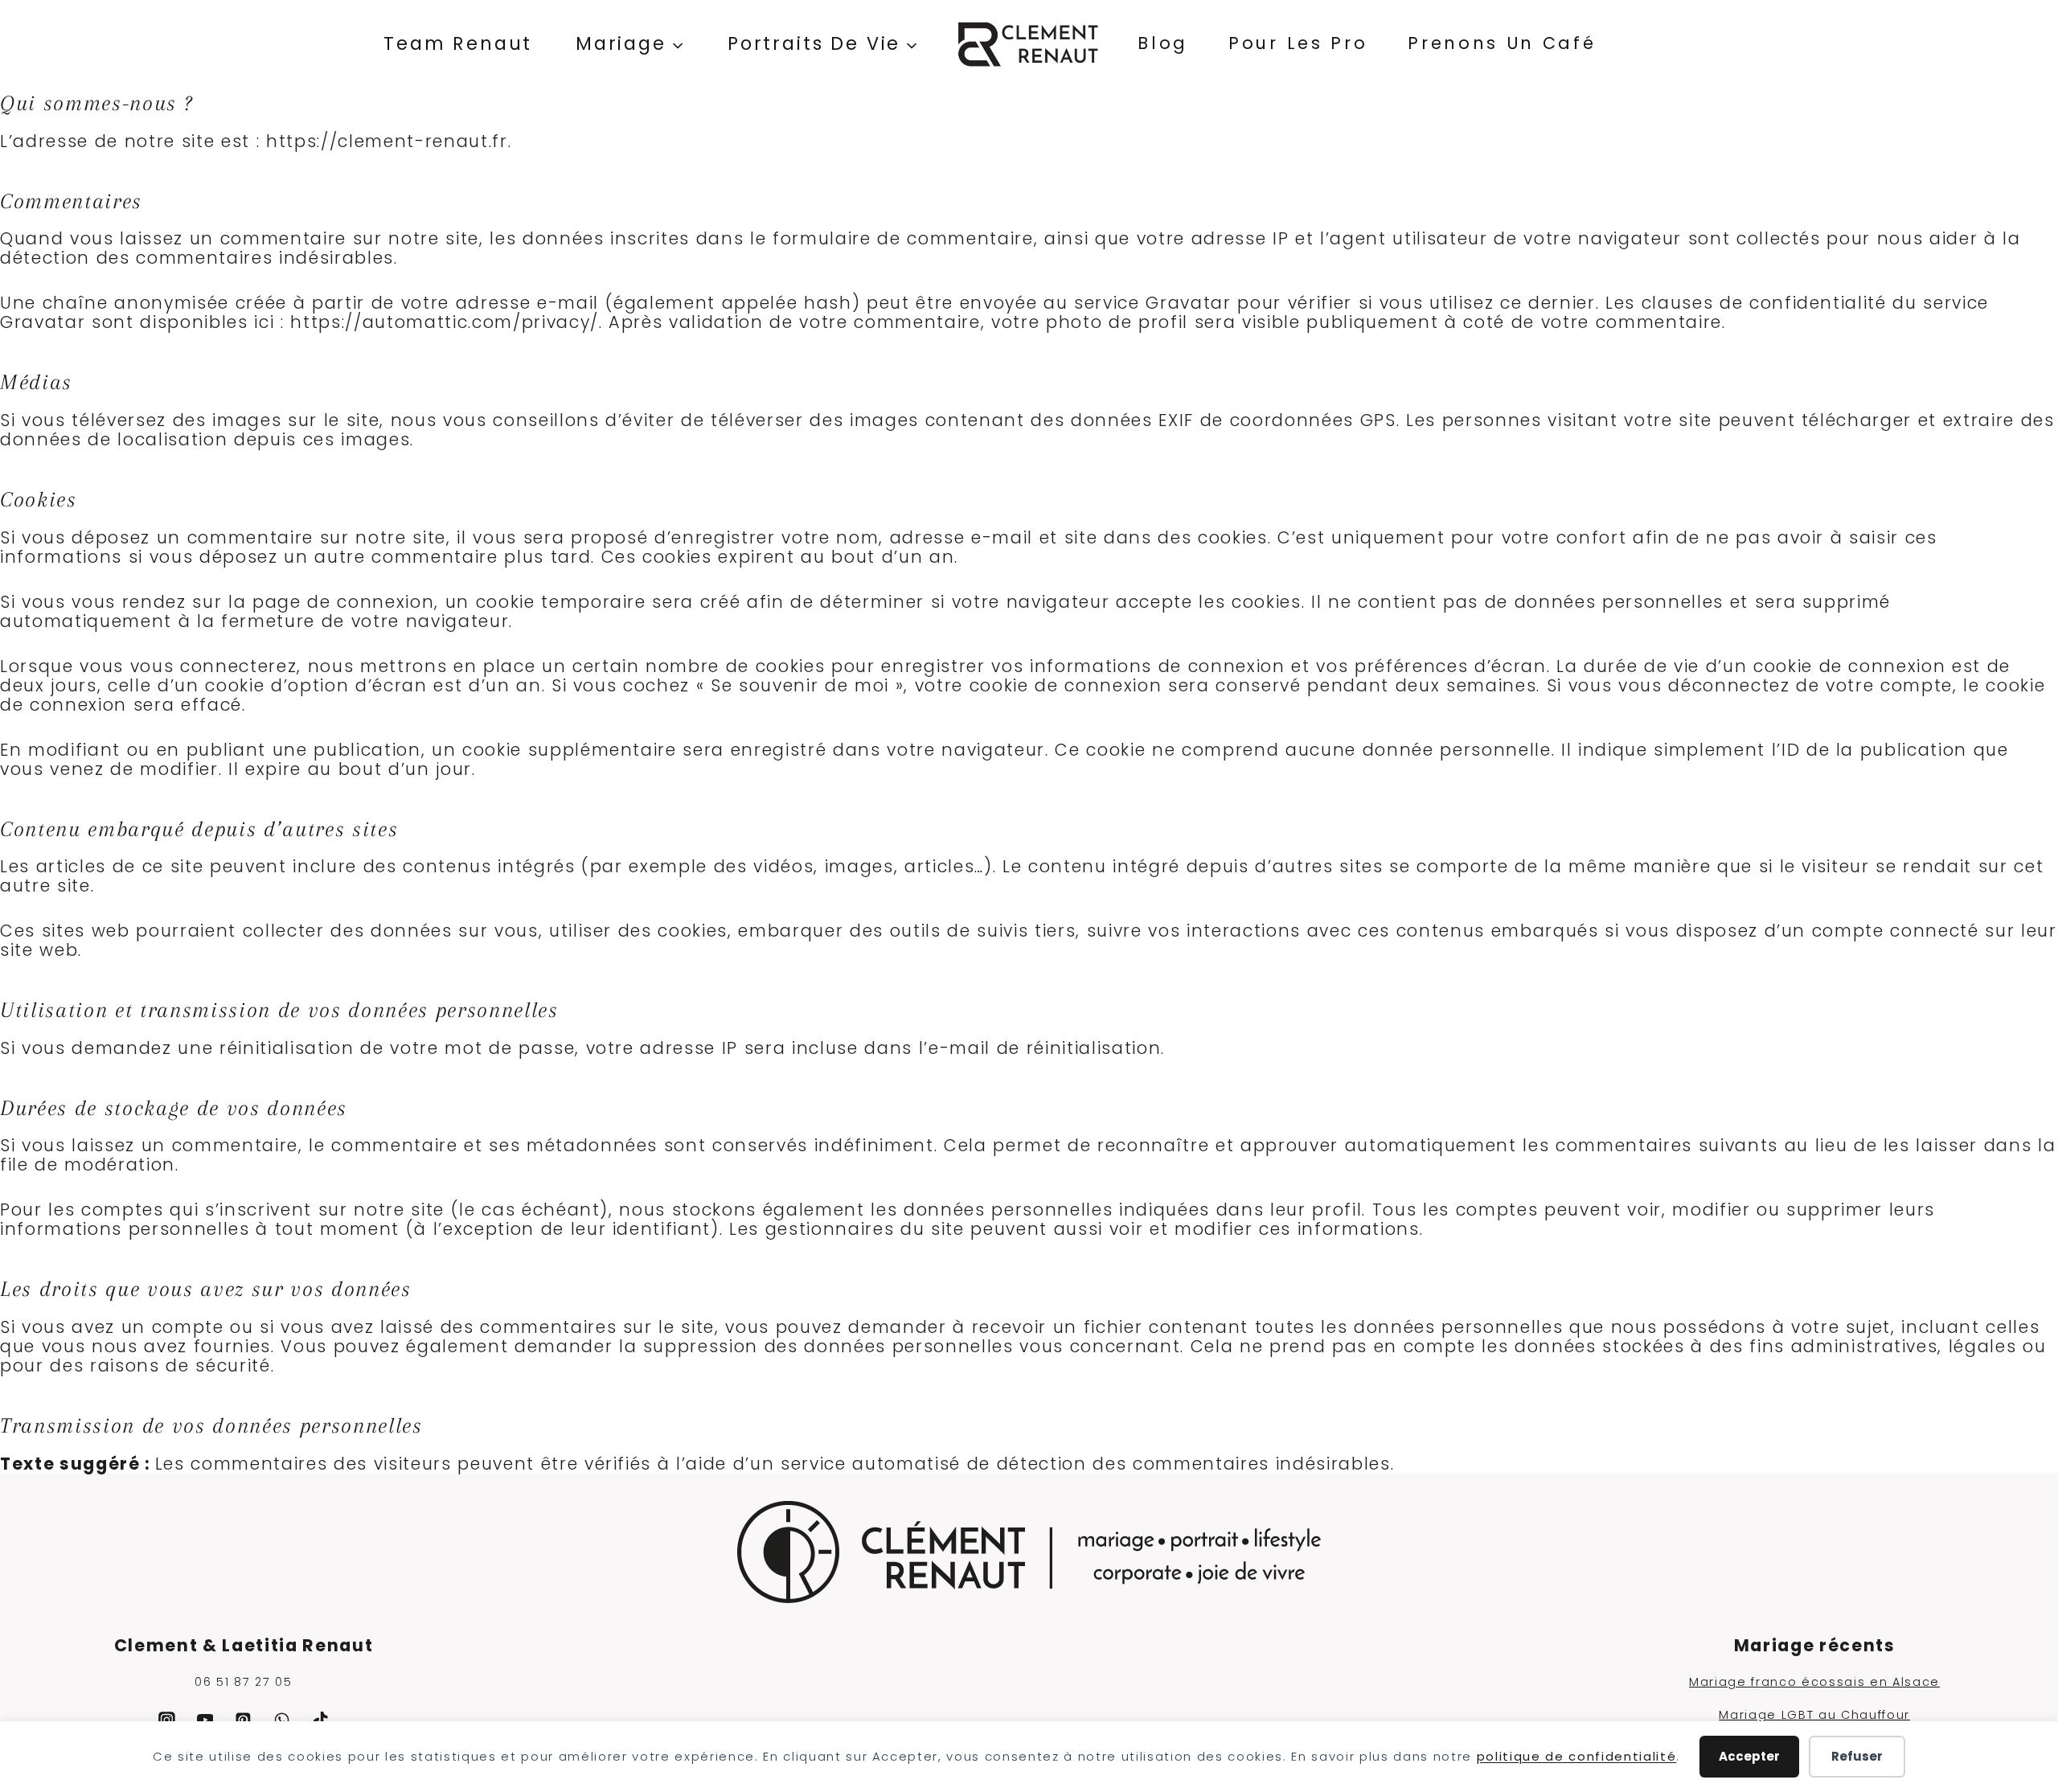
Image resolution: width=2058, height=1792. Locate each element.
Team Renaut (458, 43)
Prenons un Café (1502, 43)
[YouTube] (205, 1720)
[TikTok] (321, 1720)
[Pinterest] (244, 1720)
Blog (1163, 43)
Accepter (1749, 1756)
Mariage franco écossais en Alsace (1814, 1682)
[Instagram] (166, 1720)
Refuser (1857, 1756)
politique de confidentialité (1577, 1756)
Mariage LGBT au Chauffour (1814, 1715)
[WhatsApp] (282, 1720)
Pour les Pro (1298, 43)
